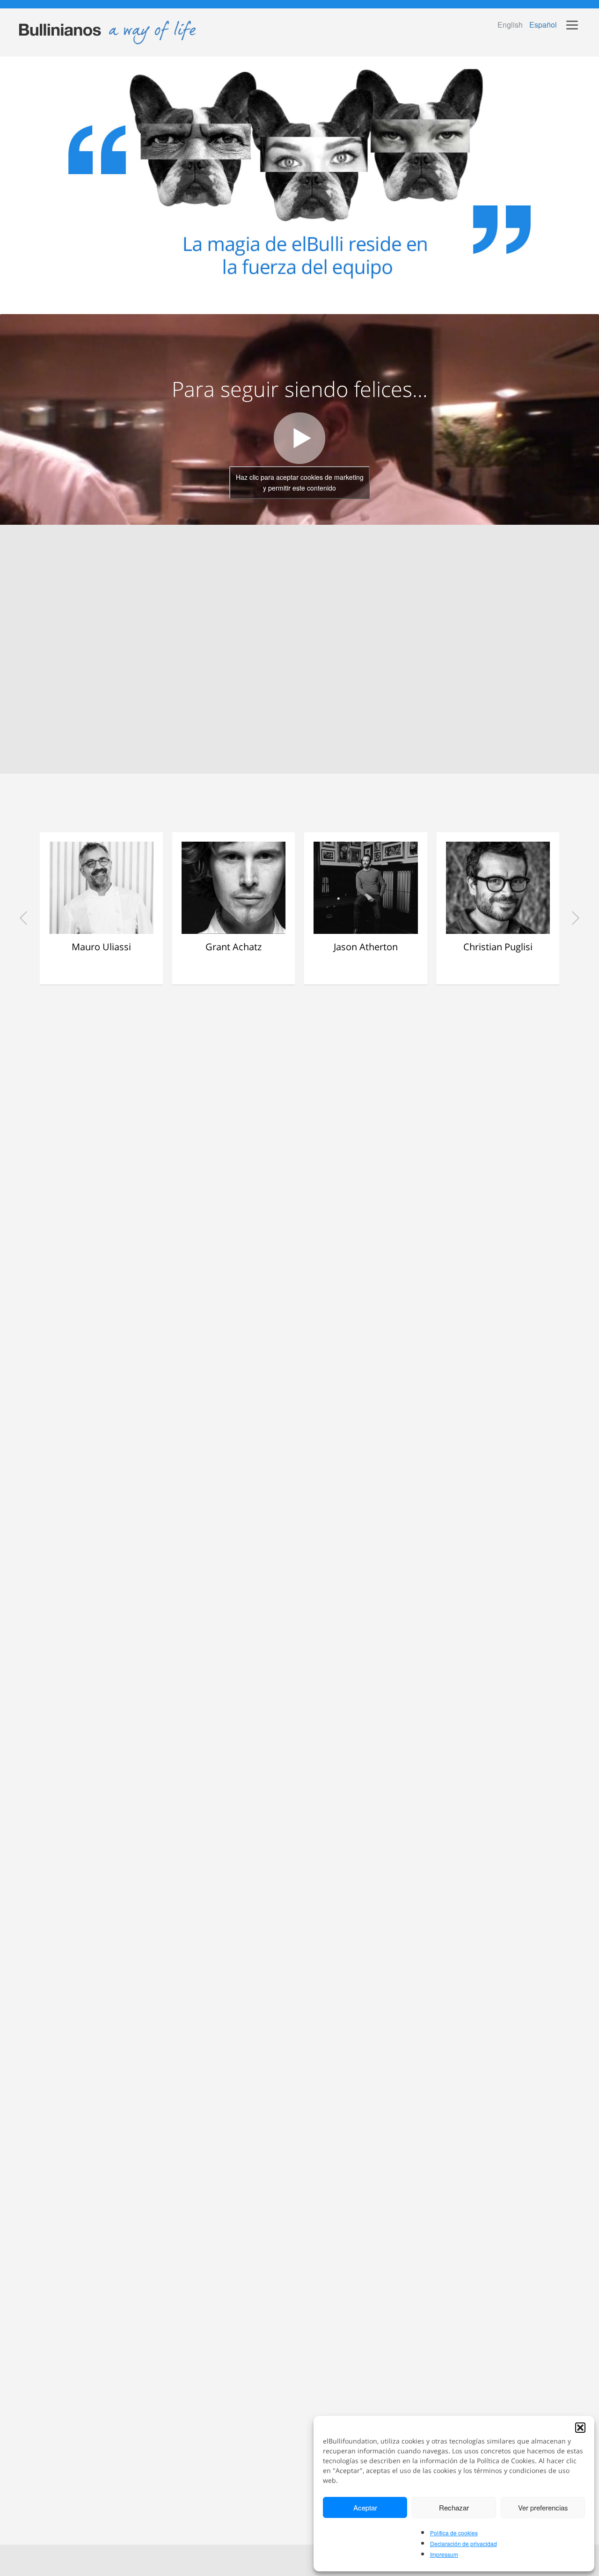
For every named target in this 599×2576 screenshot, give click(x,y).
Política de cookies (454, 2533)
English (510, 25)
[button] (580, 2428)
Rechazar (454, 2507)
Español (543, 25)
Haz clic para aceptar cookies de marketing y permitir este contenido (300, 482)
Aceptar (365, 2507)
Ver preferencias (543, 2507)
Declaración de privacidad (464, 2543)
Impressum (444, 2554)
